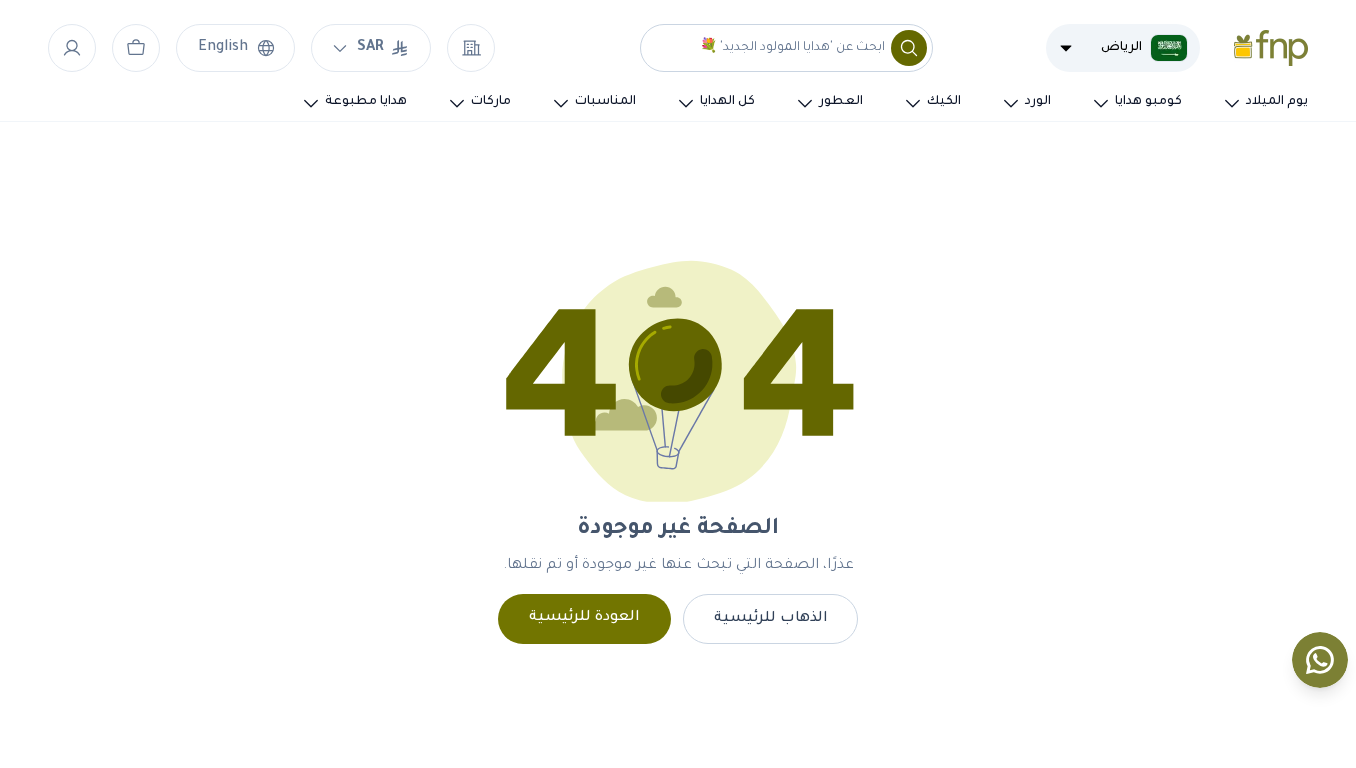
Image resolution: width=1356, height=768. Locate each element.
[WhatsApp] (1320, 660)
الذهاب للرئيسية (771, 619)
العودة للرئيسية (584, 618)
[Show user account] (72, 48)
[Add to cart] (136, 48)
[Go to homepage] (1271, 48)
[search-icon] (909, 48)
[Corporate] (471, 48)
